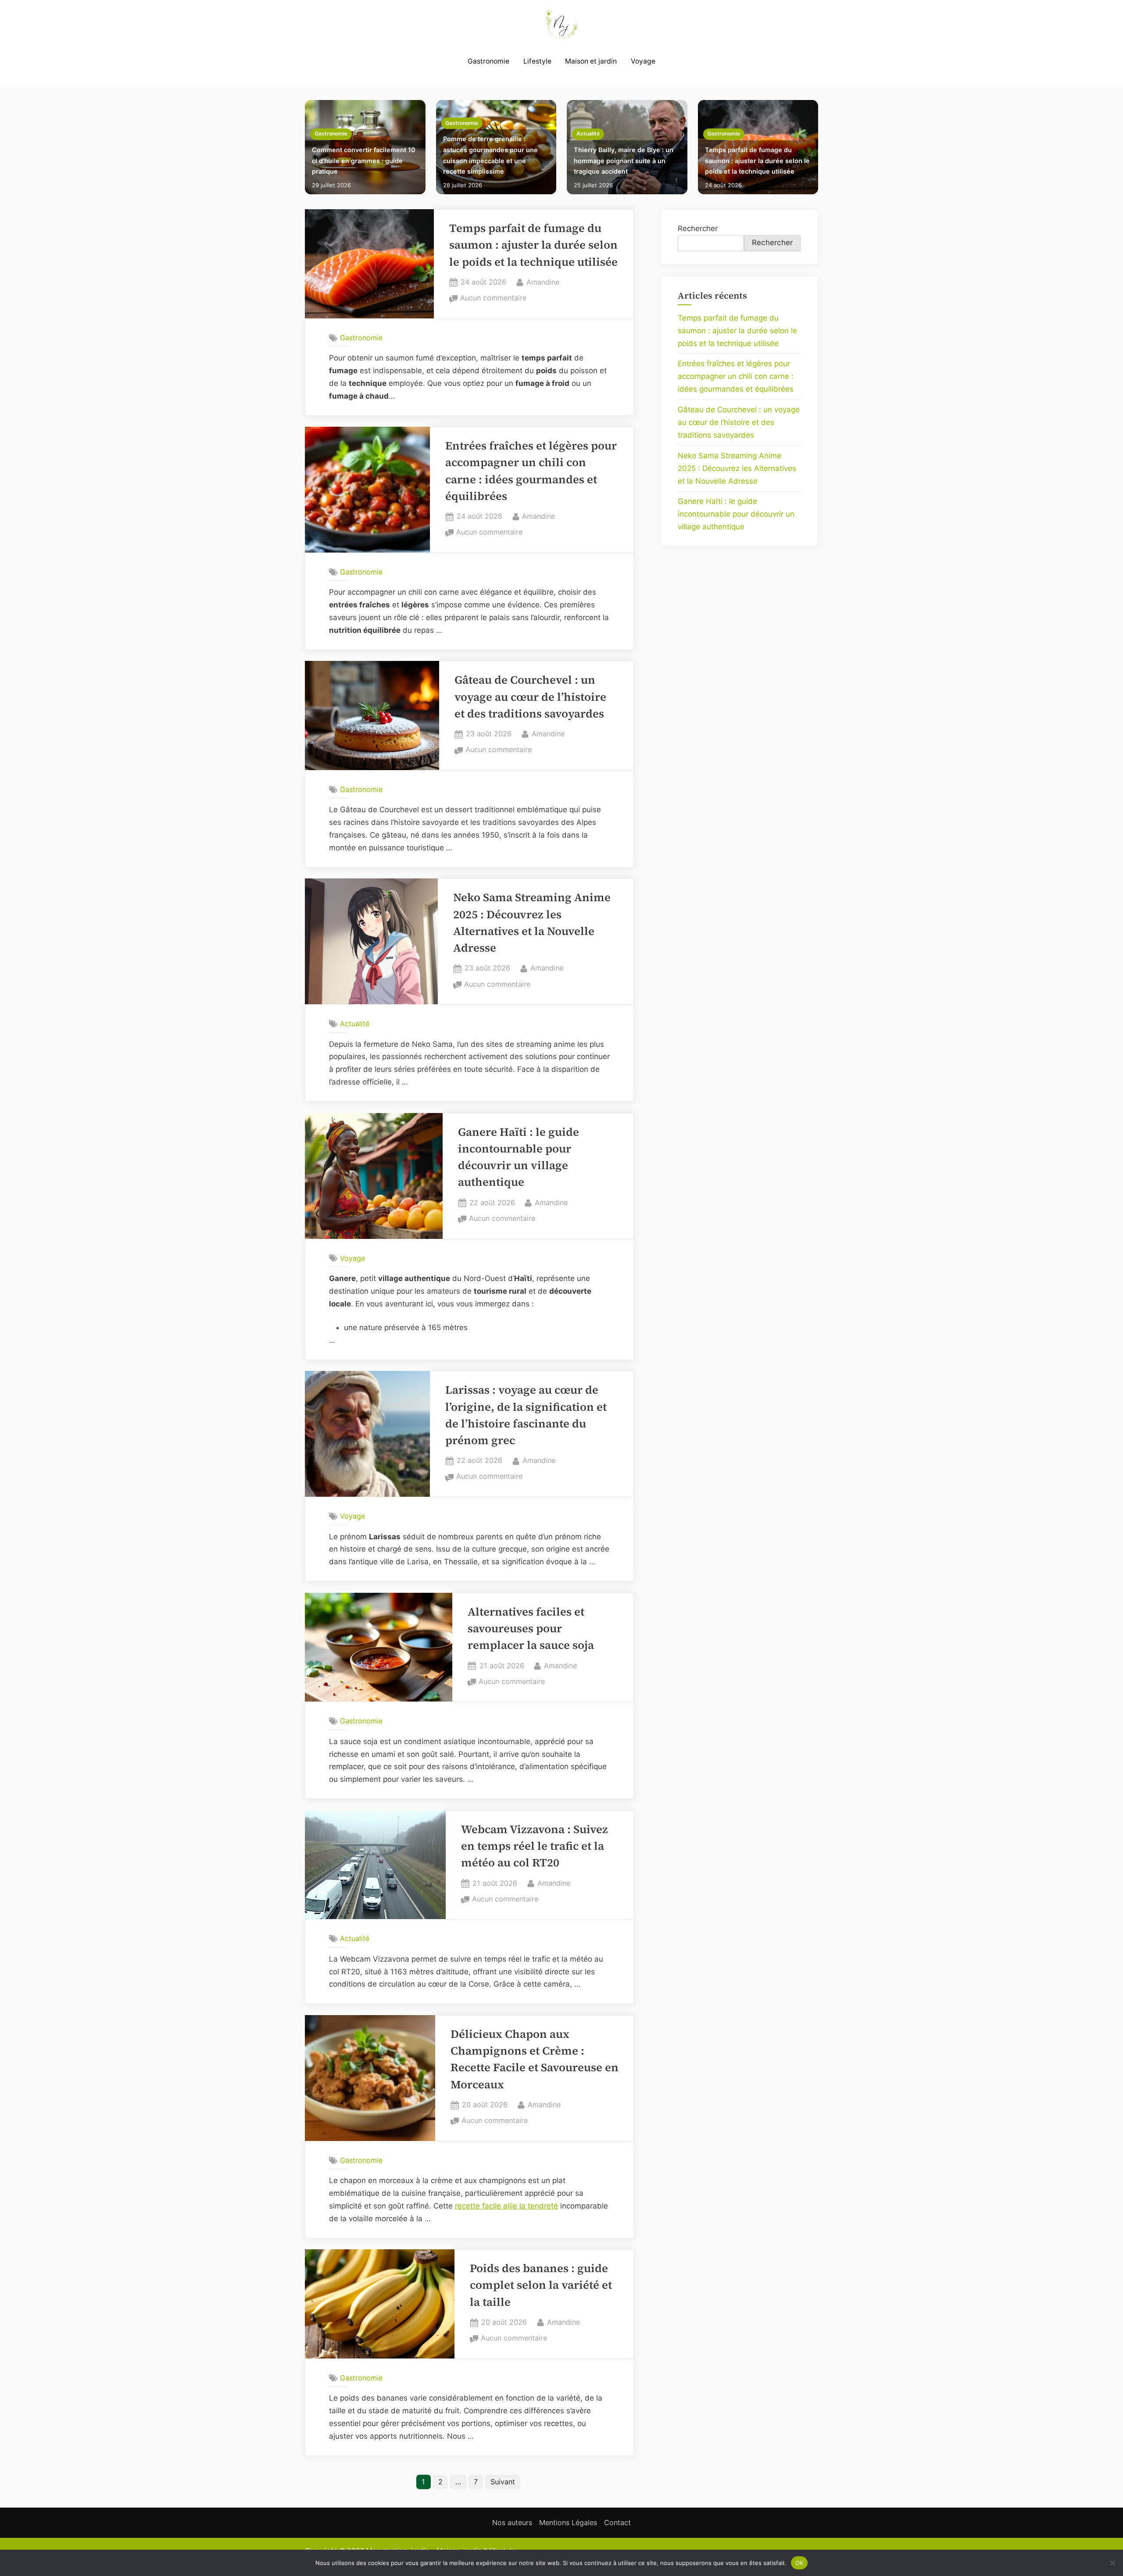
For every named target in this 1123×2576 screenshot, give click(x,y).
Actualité (588, 134)
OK (799, 2562)
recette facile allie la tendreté (506, 2206)
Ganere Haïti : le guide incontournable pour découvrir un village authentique (736, 514)
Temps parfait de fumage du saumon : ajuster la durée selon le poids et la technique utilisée (757, 161)
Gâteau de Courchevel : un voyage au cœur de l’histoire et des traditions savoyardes (530, 697)
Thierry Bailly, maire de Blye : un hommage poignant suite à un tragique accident (624, 161)
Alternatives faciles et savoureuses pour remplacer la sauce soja (531, 1629)
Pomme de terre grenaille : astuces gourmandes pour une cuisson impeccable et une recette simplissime (490, 155)
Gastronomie (488, 61)
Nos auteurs (512, 2522)
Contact (617, 2522)
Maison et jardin (591, 61)
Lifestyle (537, 61)
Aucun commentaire (493, 299)
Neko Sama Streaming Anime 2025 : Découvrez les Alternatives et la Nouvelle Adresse (737, 468)
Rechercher (698, 228)
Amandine (543, 282)
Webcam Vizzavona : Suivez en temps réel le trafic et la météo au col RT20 (535, 1846)
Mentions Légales (568, 2522)
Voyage (643, 61)
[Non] (1112, 2563)
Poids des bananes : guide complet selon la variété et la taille (541, 2285)
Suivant (503, 2482)
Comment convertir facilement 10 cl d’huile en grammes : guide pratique (364, 161)
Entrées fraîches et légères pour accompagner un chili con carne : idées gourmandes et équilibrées (736, 376)
